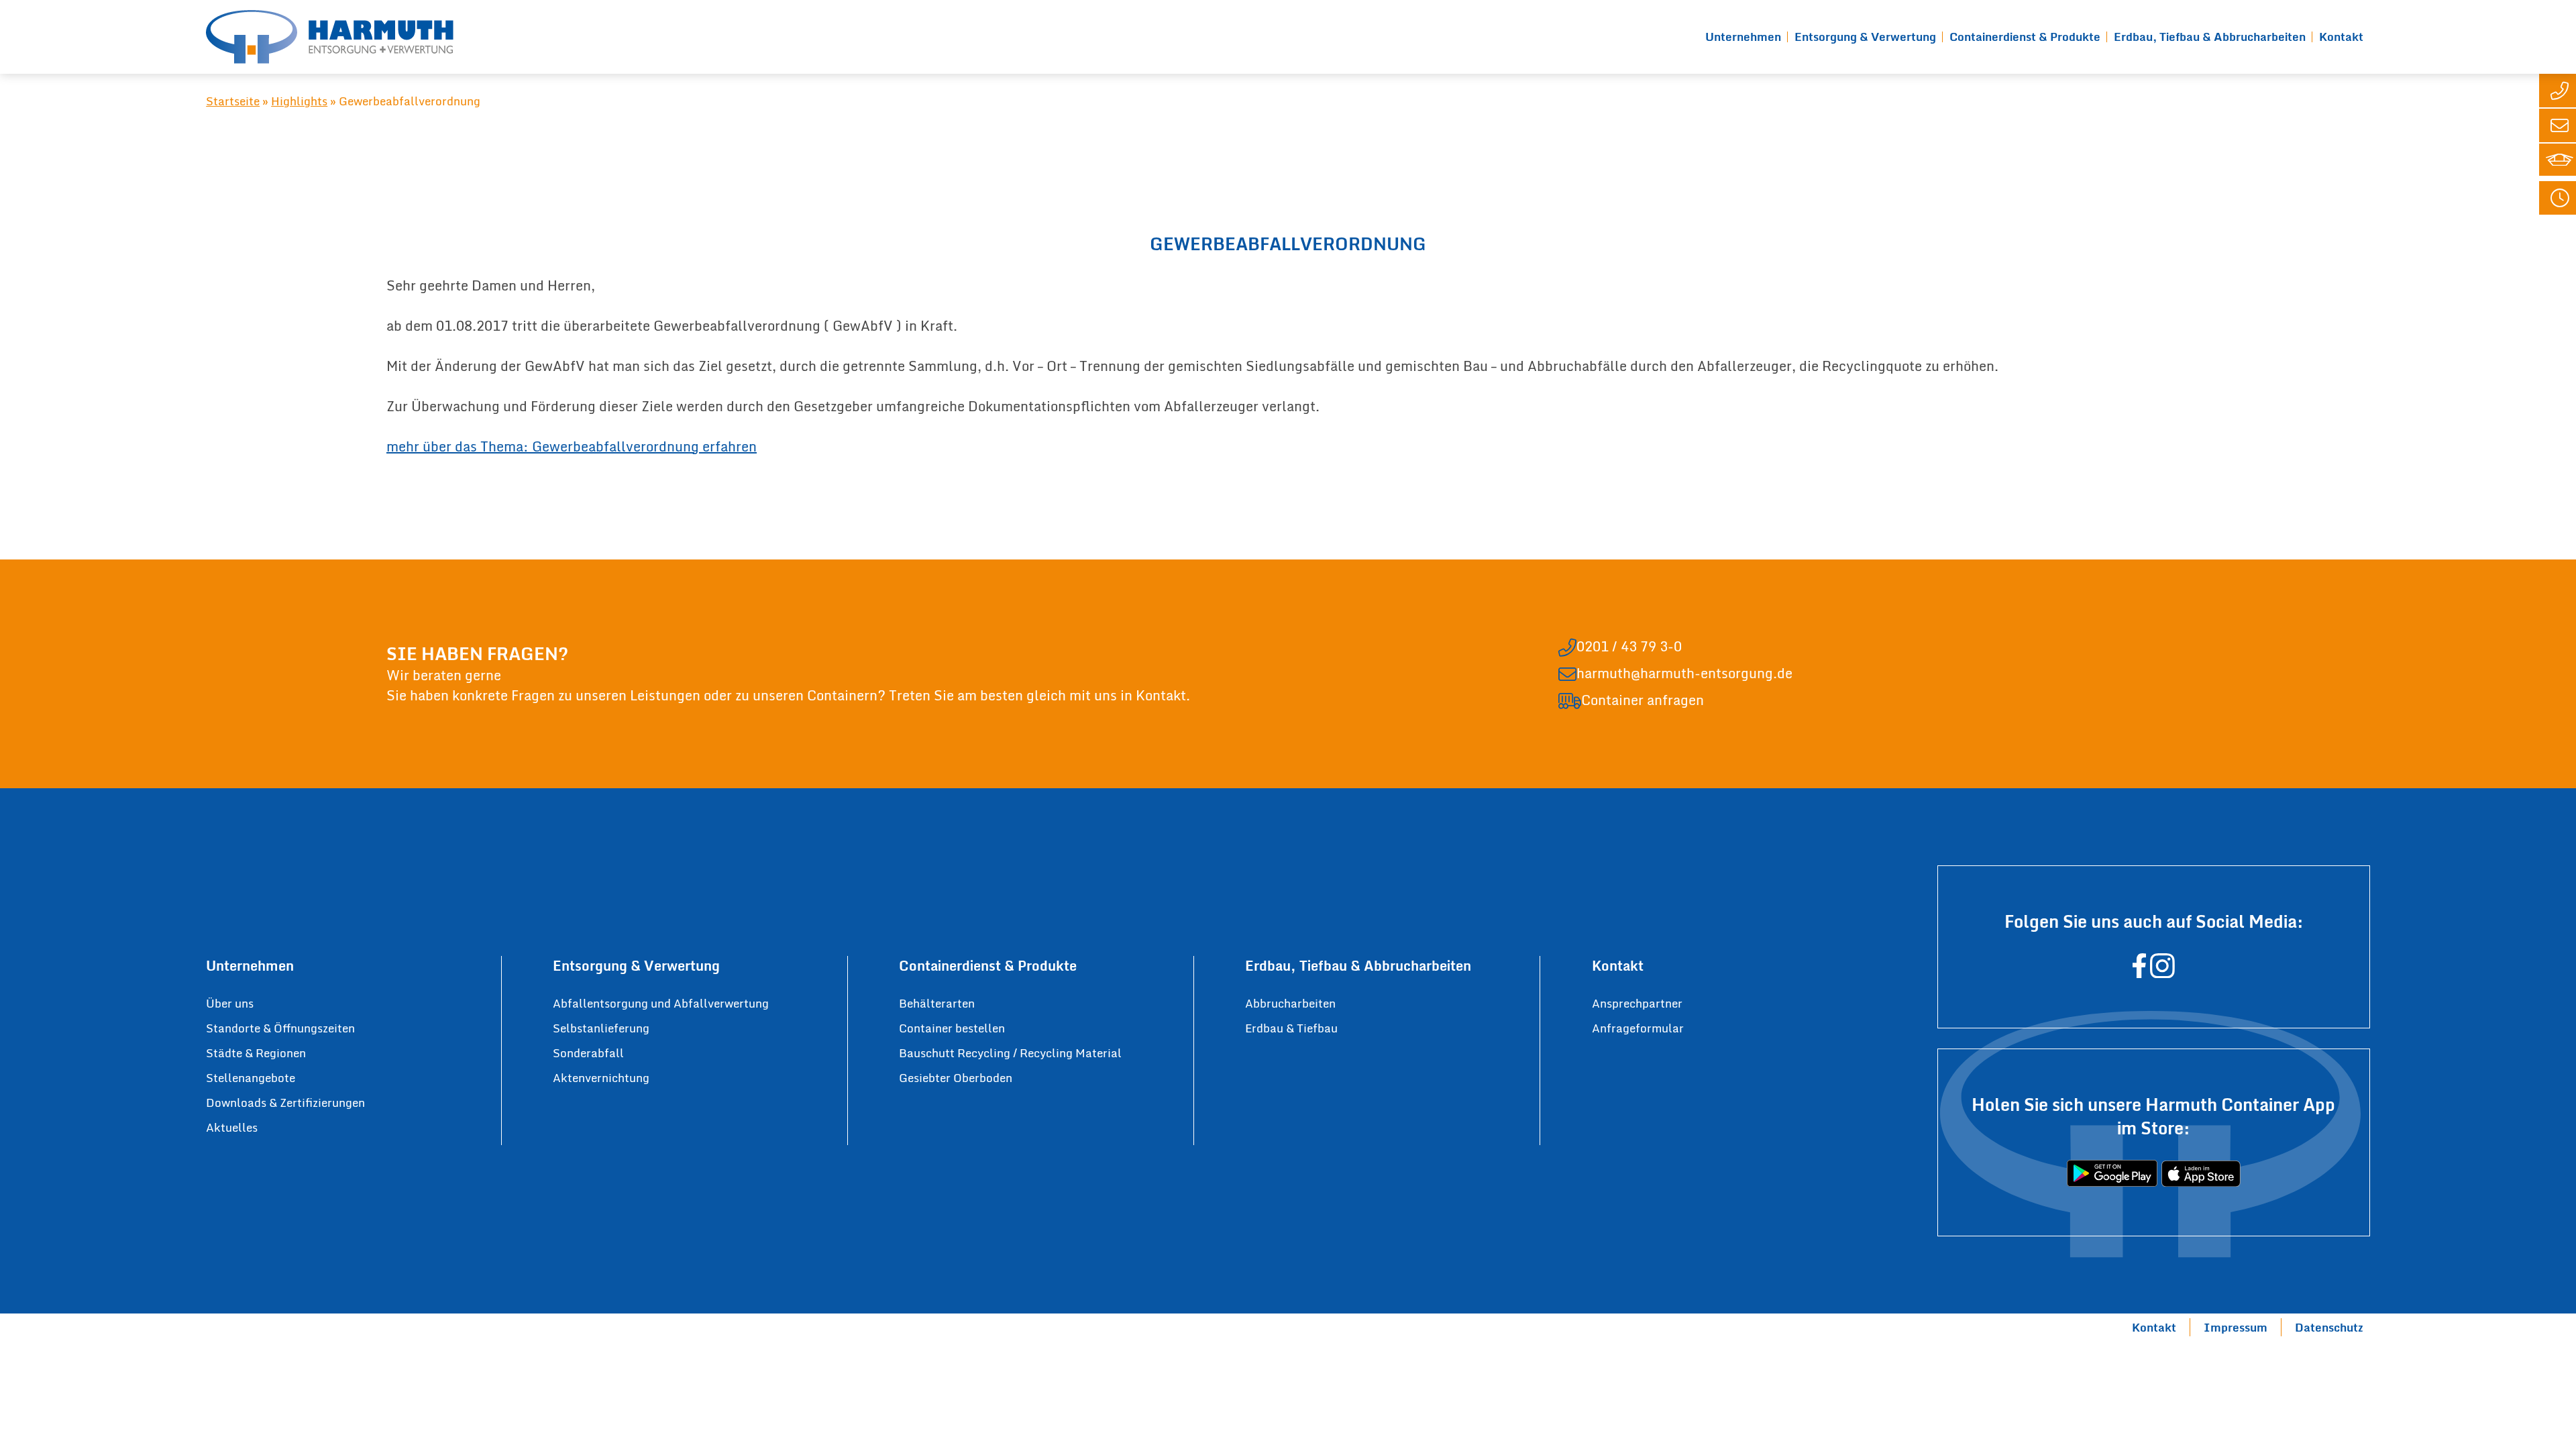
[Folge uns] (2139, 972)
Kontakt (2341, 37)
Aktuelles (232, 1127)
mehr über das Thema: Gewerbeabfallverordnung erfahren (572, 446)
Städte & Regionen (256, 1053)
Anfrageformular (1638, 1028)
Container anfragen (1643, 700)
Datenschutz (2329, 1327)
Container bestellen (952, 1028)
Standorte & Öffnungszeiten (280, 1028)
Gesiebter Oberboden (956, 1078)
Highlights (299, 101)
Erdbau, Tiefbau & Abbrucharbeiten (2210, 37)
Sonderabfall (588, 1053)
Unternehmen (1743, 37)
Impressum (2236, 1327)
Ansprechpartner (1637, 1003)
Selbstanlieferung (601, 1028)
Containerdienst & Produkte (2025, 37)
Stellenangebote (251, 1078)
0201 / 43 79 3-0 (1629, 647)
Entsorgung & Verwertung (1865, 37)
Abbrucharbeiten (1290, 1003)
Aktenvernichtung (601, 1078)
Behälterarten (937, 1003)
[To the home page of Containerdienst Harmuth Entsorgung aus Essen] (330, 37)
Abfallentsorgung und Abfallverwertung (661, 1003)
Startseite (233, 101)
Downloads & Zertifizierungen (285, 1103)
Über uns (230, 1003)
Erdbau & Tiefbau (1291, 1028)
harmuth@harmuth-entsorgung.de (1684, 674)
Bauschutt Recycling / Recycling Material (1010, 1053)
